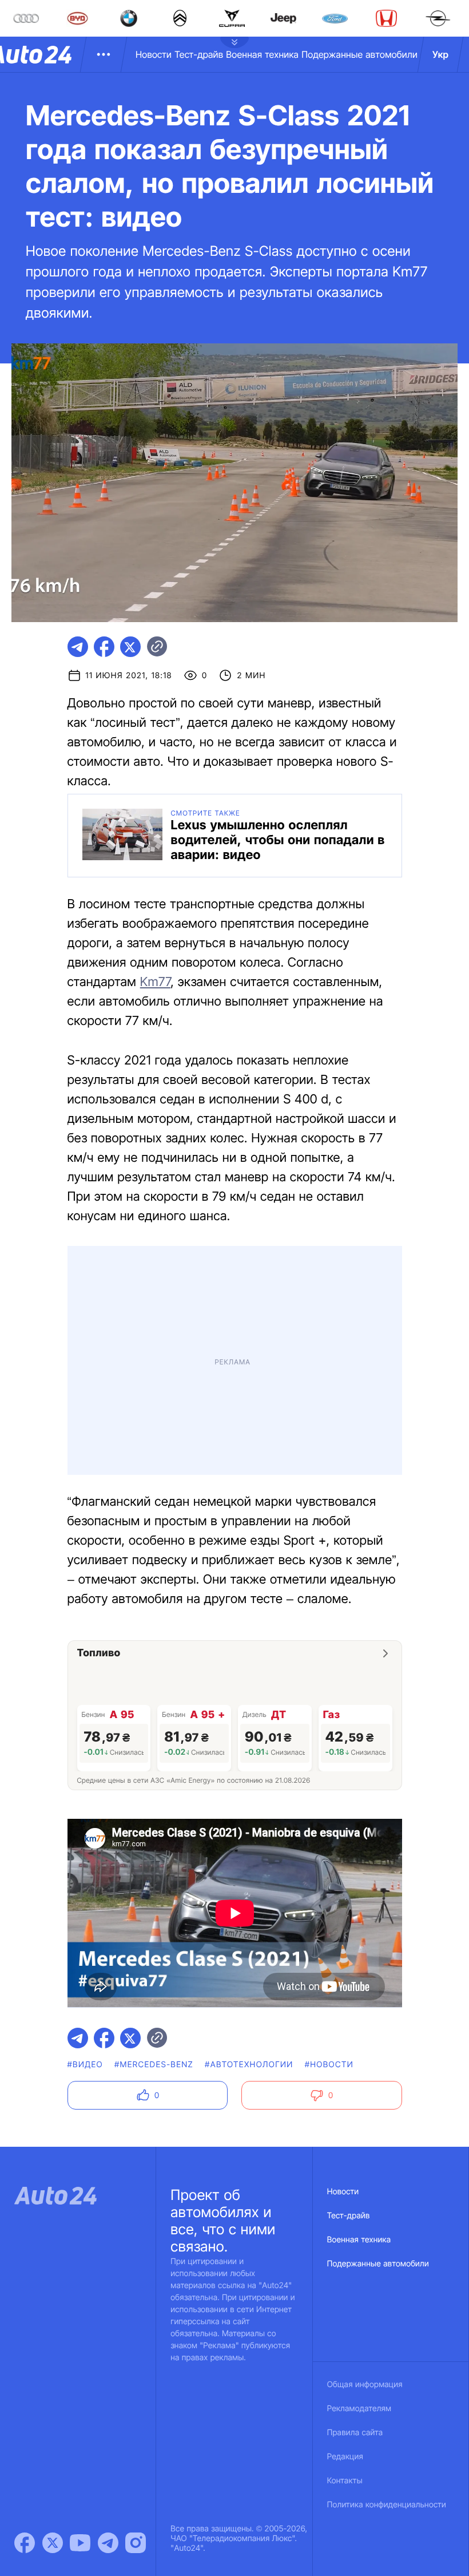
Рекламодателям (359, 2409)
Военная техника (262, 54)
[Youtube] (80, 2543)
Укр (440, 54)
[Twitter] (53, 2543)
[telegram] (78, 647)
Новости (154, 54)
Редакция (345, 2457)
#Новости (329, 2065)
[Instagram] (136, 2543)
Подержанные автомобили (359, 54)
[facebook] (104, 647)
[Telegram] (108, 2543)
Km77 (156, 982)
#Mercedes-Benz (154, 2065)
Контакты (345, 2481)
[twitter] (130, 647)
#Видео (85, 2065)
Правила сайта (355, 2433)
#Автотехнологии (249, 2065)
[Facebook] (25, 2543)
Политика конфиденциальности (387, 2505)
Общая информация (365, 2385)
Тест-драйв (199, 54)
